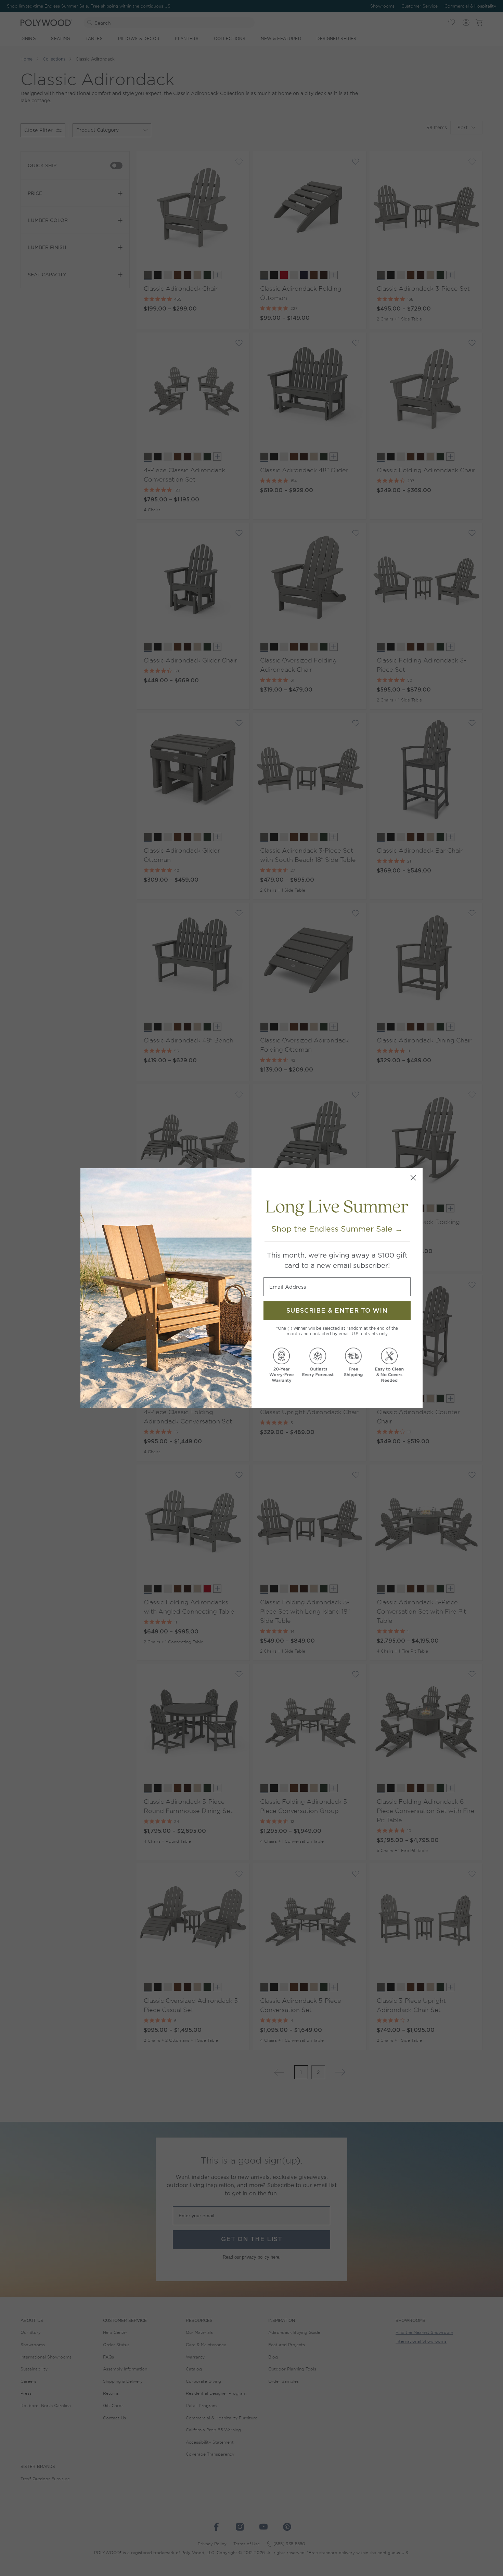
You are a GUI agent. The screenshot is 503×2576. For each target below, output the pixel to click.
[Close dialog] (413, 1178)
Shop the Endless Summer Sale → (337, 1229)
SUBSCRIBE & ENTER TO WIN (337, 1311)
